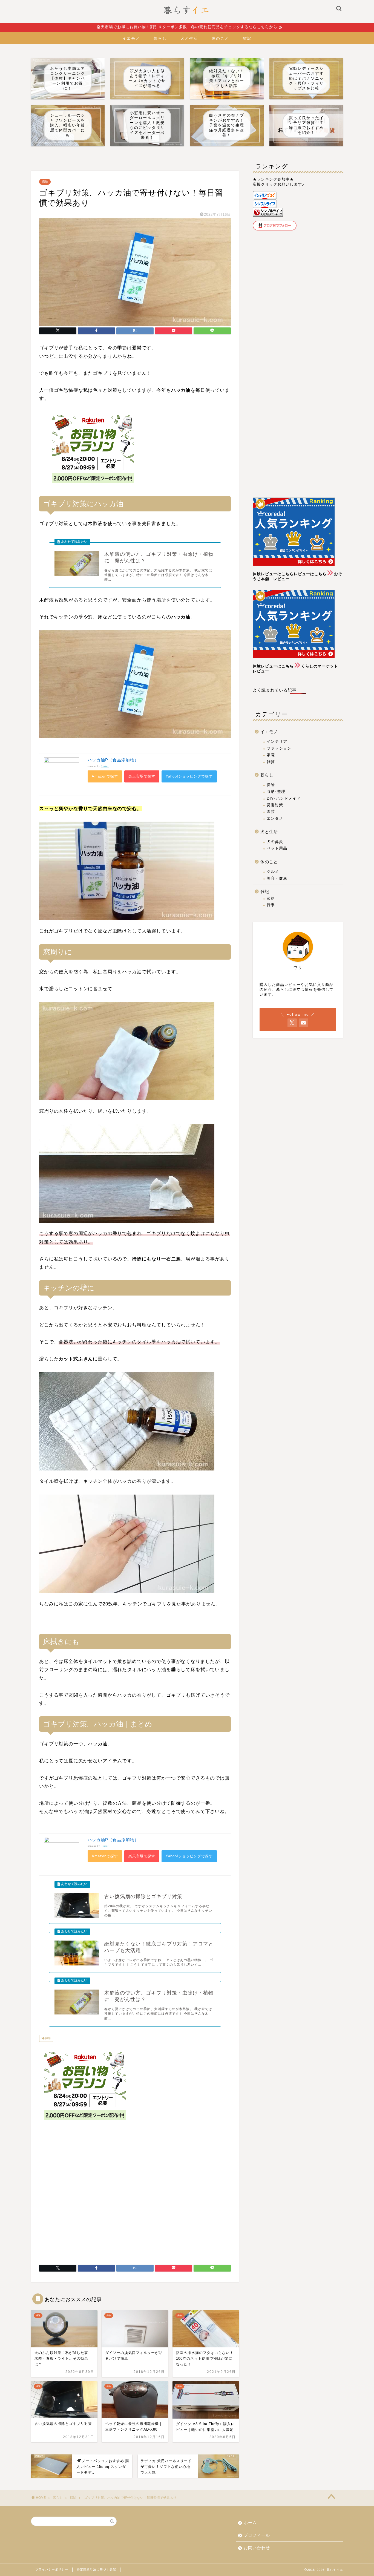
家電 (271, 755)
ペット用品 (277, 848)
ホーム (250, 2522)
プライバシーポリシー (52, 2569)
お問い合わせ (257, 2548)
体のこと (220, 38)
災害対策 (275, 805)
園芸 (271, 812)
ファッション (279, 748)
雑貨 (271, 762)
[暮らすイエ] (187, 22)
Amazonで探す (105, 776)
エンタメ (275, 818)
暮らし (160, 38)
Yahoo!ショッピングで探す (189, 776)
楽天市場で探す (142, 776)
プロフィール (257, 2535)
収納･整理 (276, 792)
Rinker (105, 766)
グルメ (273, 872)
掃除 (45, 182)
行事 (271, 905)
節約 (271, 898)
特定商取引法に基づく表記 (96, 2569)
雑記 (247, 38)
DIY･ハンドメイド (284, 798)
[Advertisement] (177, 450)
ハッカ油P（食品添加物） (113, 760)
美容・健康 (277, 878)
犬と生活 (189, 38)
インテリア (277, 742)
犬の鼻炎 (275, 842)
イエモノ (131, 38)
